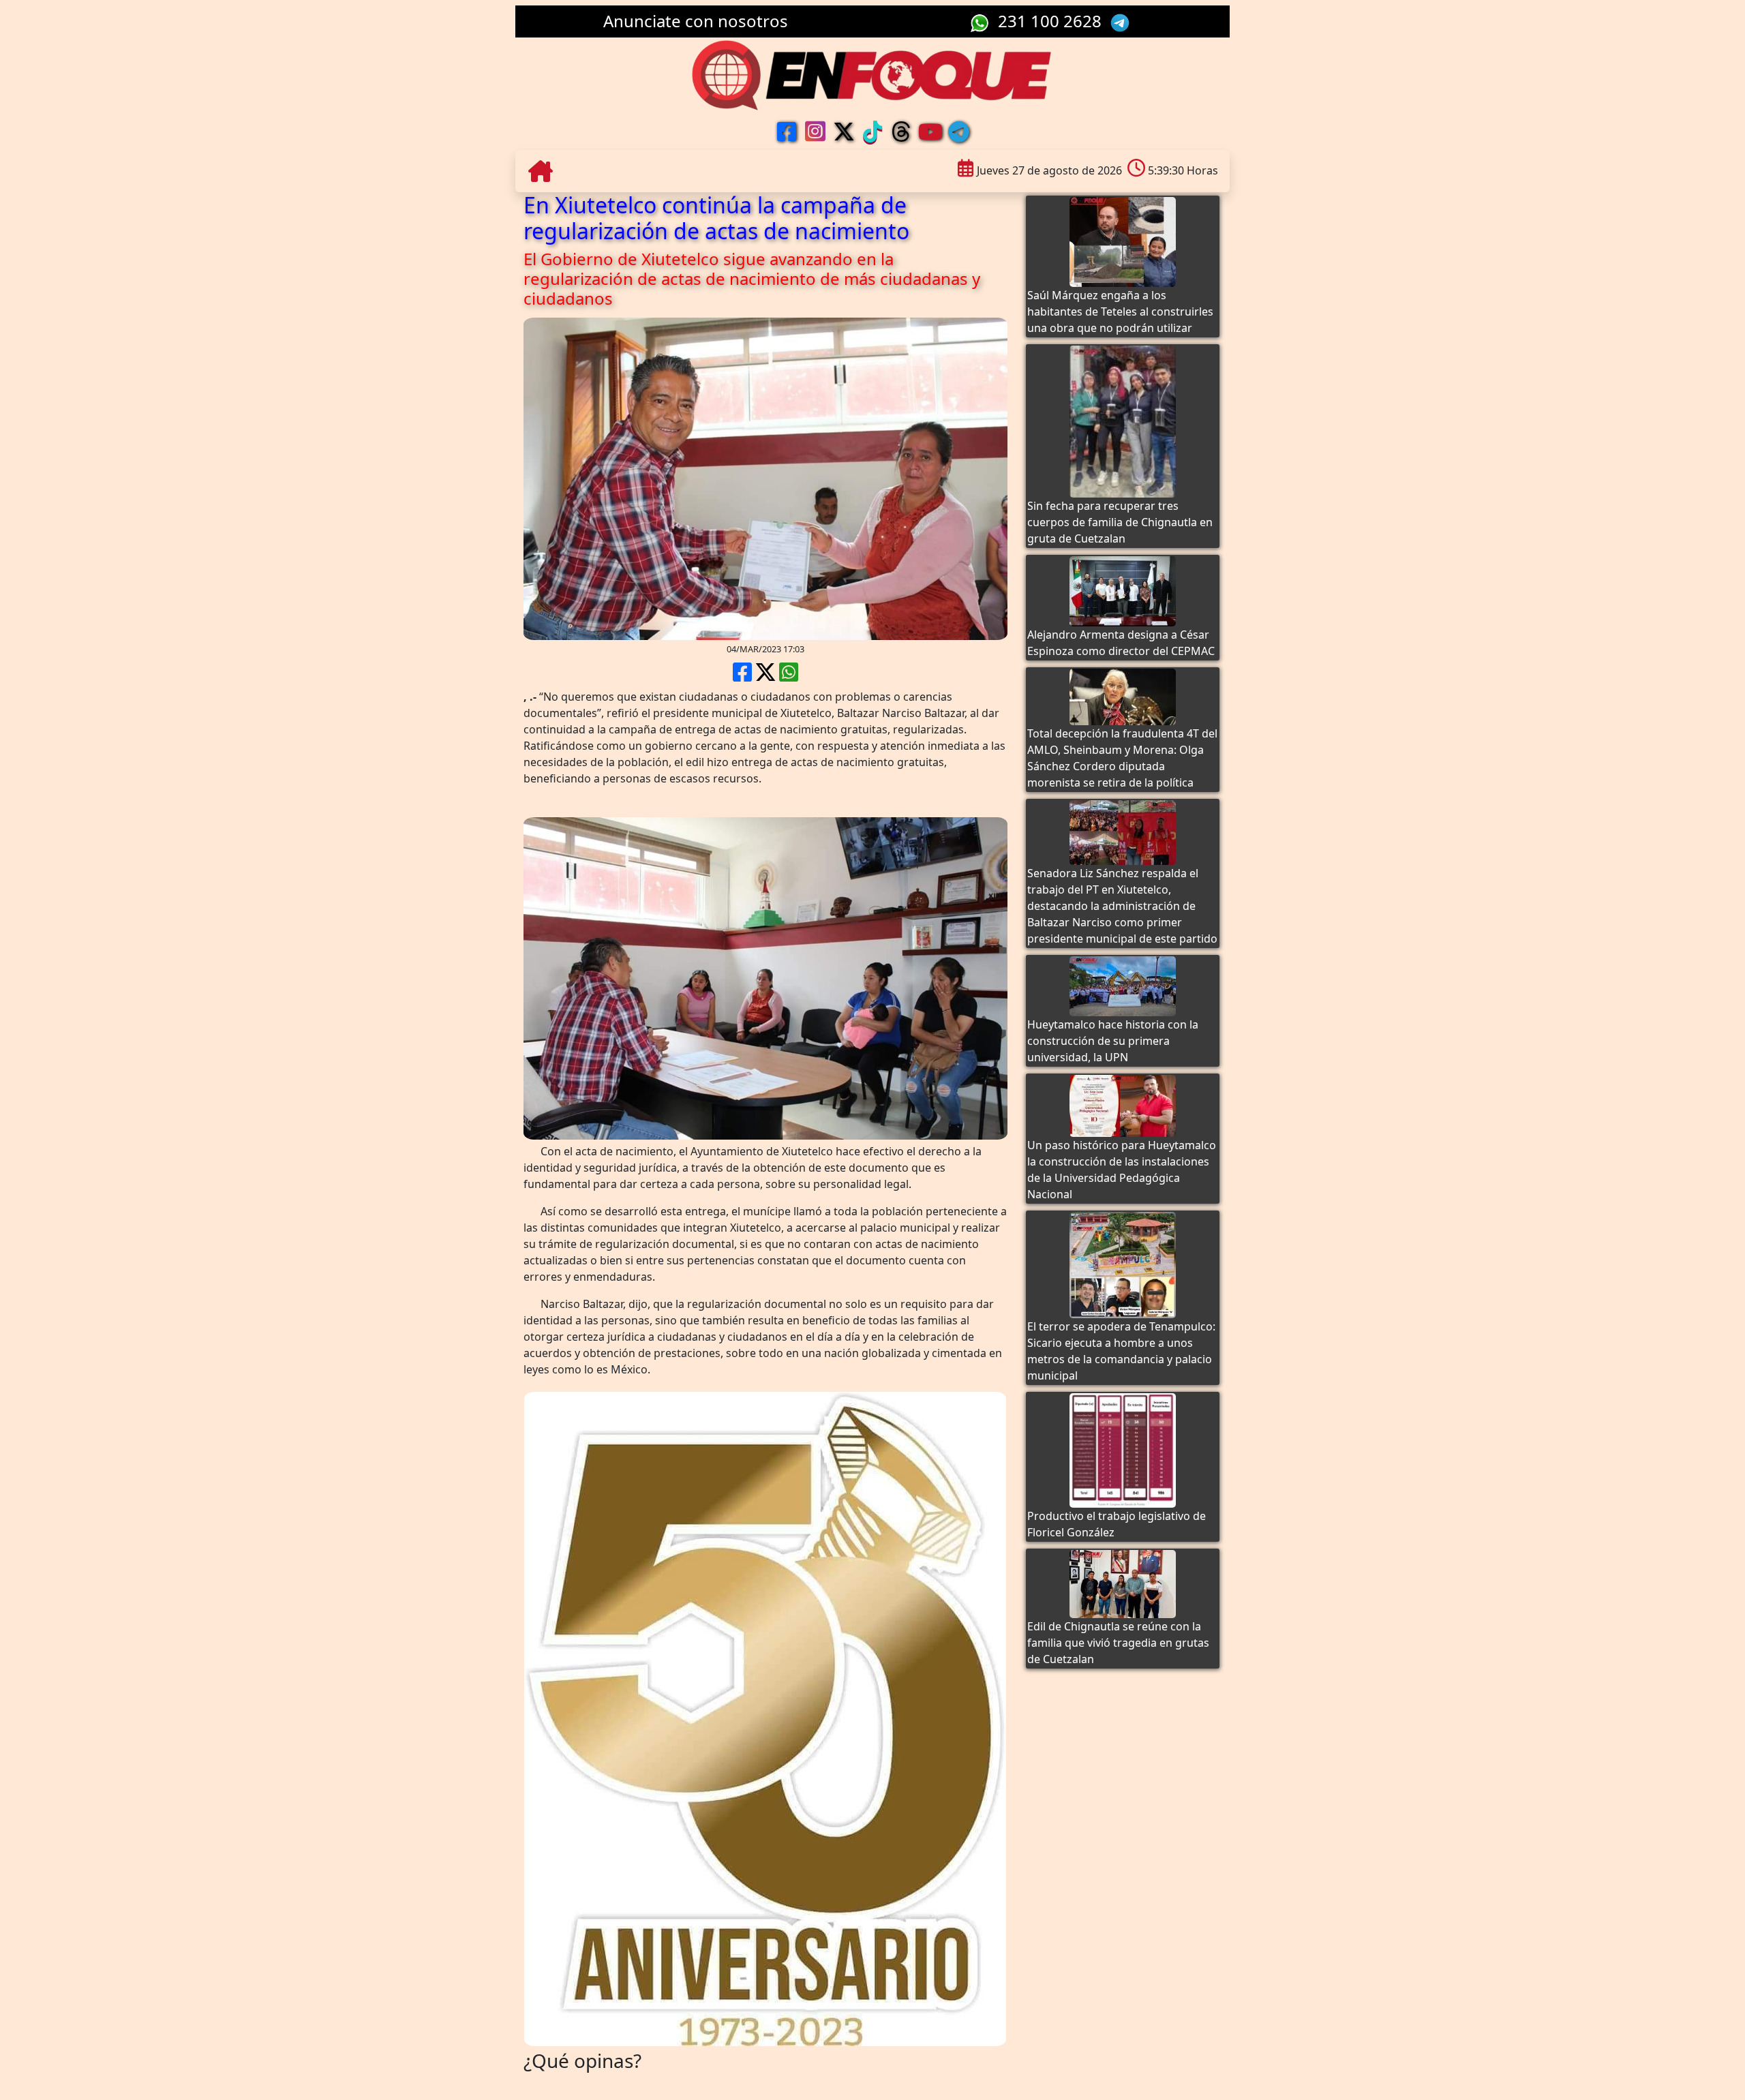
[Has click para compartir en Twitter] (765, 676)
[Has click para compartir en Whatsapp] (789, 676)
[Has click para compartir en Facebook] (742, 676)
